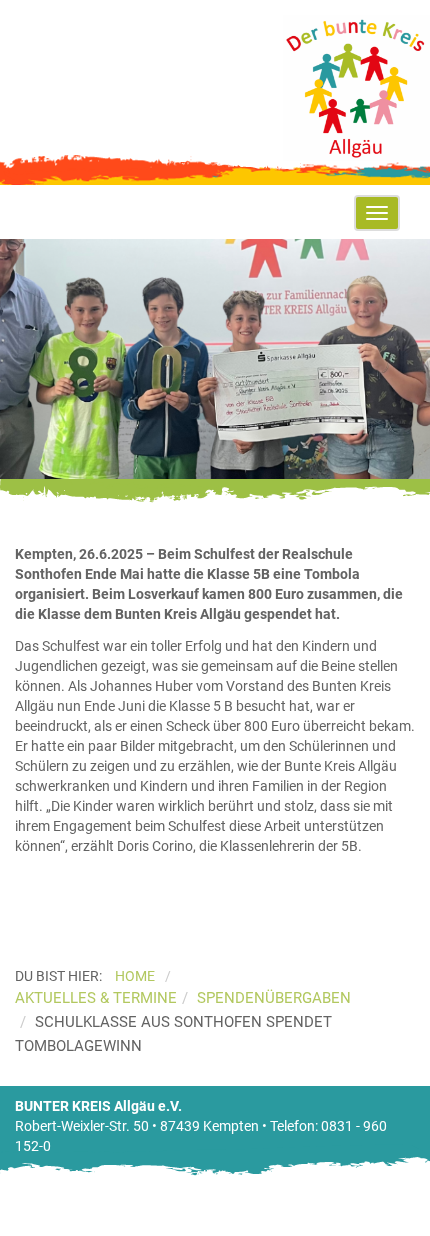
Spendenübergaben (274, 998)
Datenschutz (355, 1226)
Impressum (269, 1226)
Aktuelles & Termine (96, 998)
